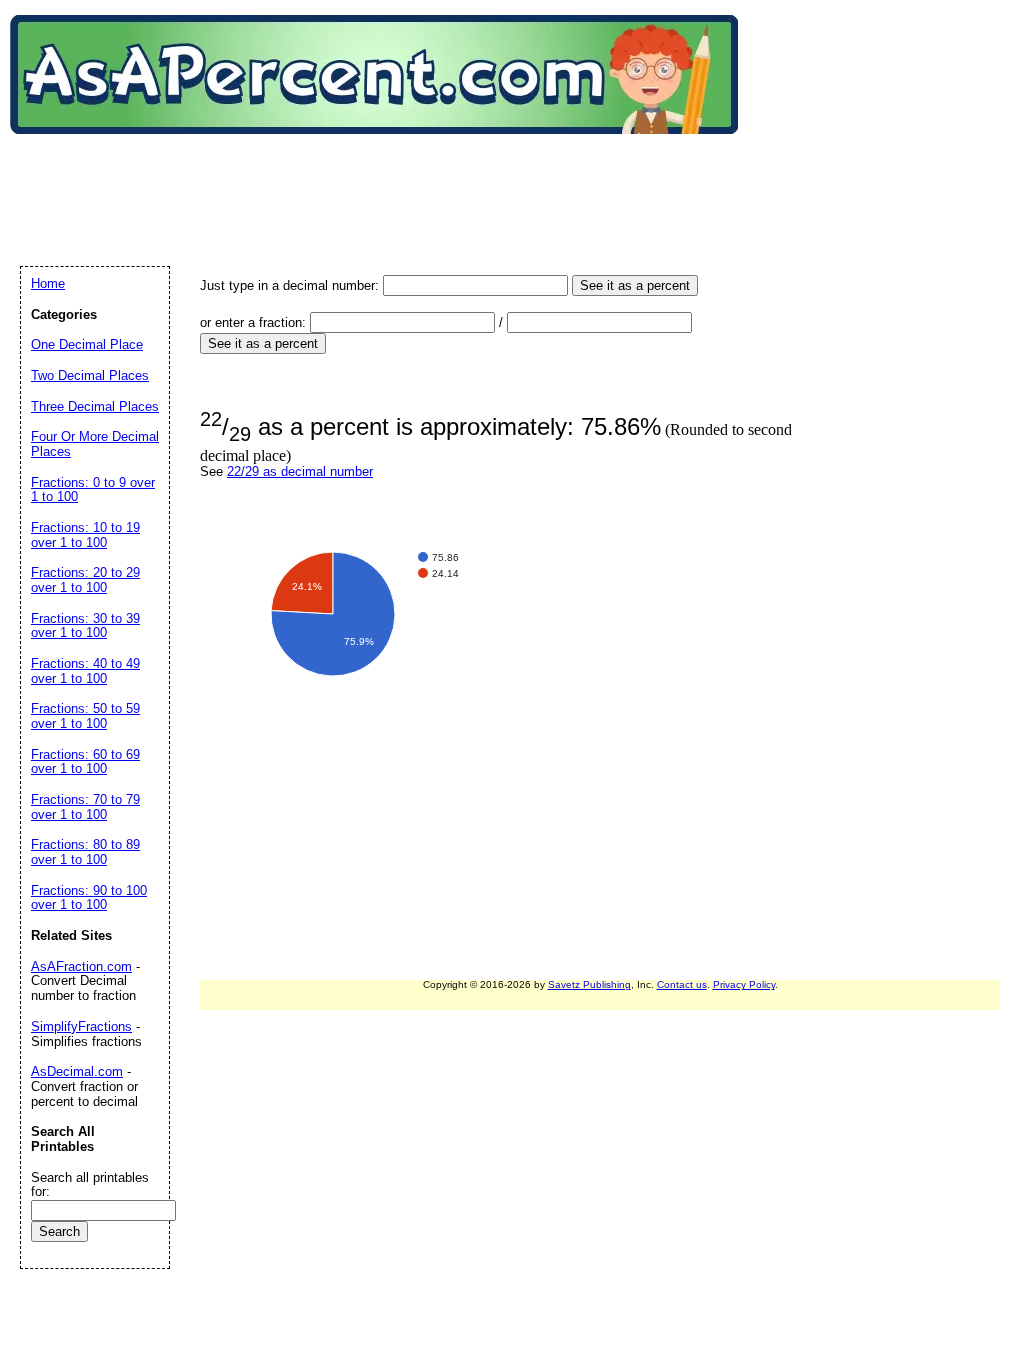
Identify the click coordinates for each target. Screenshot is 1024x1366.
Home (48, 283)
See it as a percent (635, 285)
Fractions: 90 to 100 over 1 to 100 (89, 898)
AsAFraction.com (81, 966)
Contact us (682, 984)
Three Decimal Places (95, 406)
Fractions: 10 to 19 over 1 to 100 (85, 535)
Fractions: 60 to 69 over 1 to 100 (85, 762)
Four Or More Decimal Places (95, 444)
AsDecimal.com (77, 1071)
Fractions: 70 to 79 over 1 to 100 (85, 807)
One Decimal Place (87, 344)
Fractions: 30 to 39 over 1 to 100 (85, 626)
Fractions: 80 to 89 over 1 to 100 (85, 852)
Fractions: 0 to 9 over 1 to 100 (93, 490)
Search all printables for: (90, 1185)
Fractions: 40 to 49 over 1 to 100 (85, 671)
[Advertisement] (384, 179)
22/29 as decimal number (300, 471)
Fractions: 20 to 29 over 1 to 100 (85, 580)
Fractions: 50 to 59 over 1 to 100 (85, 716)
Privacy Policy (744, 984)
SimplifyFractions (81, 1026)
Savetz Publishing (589, 984)
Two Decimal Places (90, 375)
